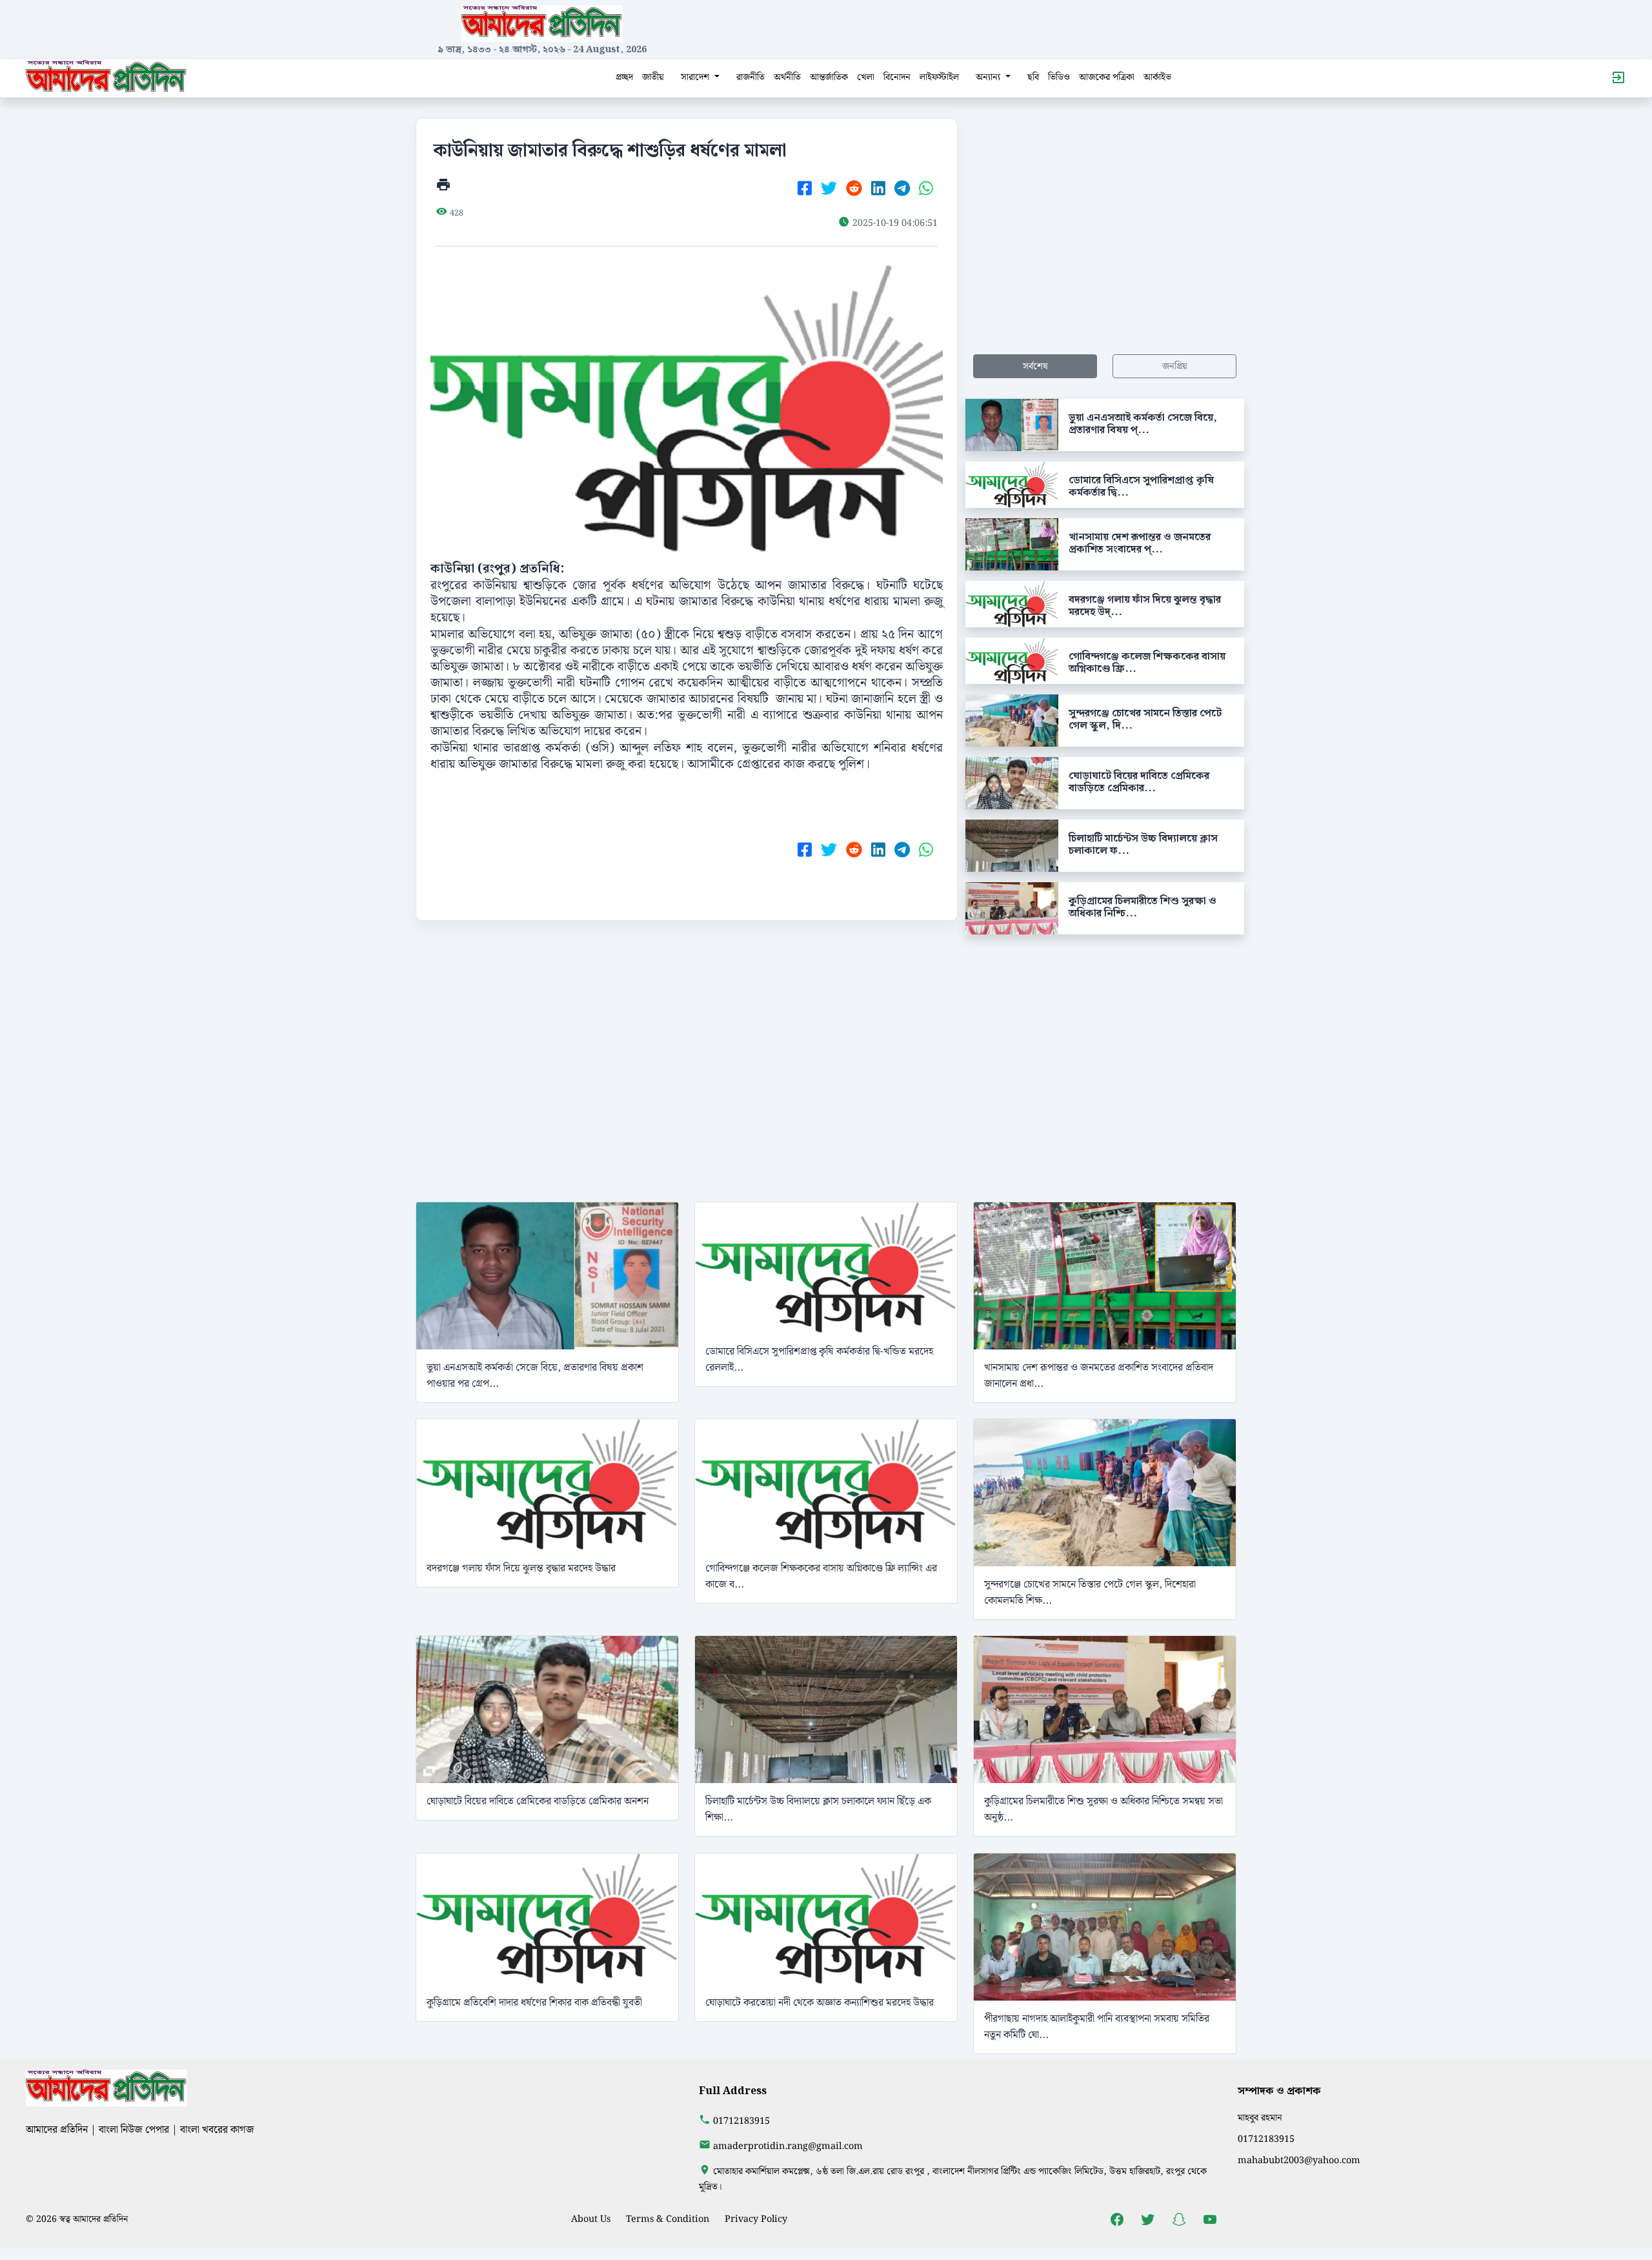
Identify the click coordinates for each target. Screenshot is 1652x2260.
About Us (591, 2219)
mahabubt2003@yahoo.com (1299, 2160)
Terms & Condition (668, 2219)
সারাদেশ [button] (696, 77)
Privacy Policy (756, 2219)
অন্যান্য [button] (989, 77)
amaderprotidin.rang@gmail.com (788, 2146)
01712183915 (741, 2121)
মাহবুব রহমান (1260, 2118)
